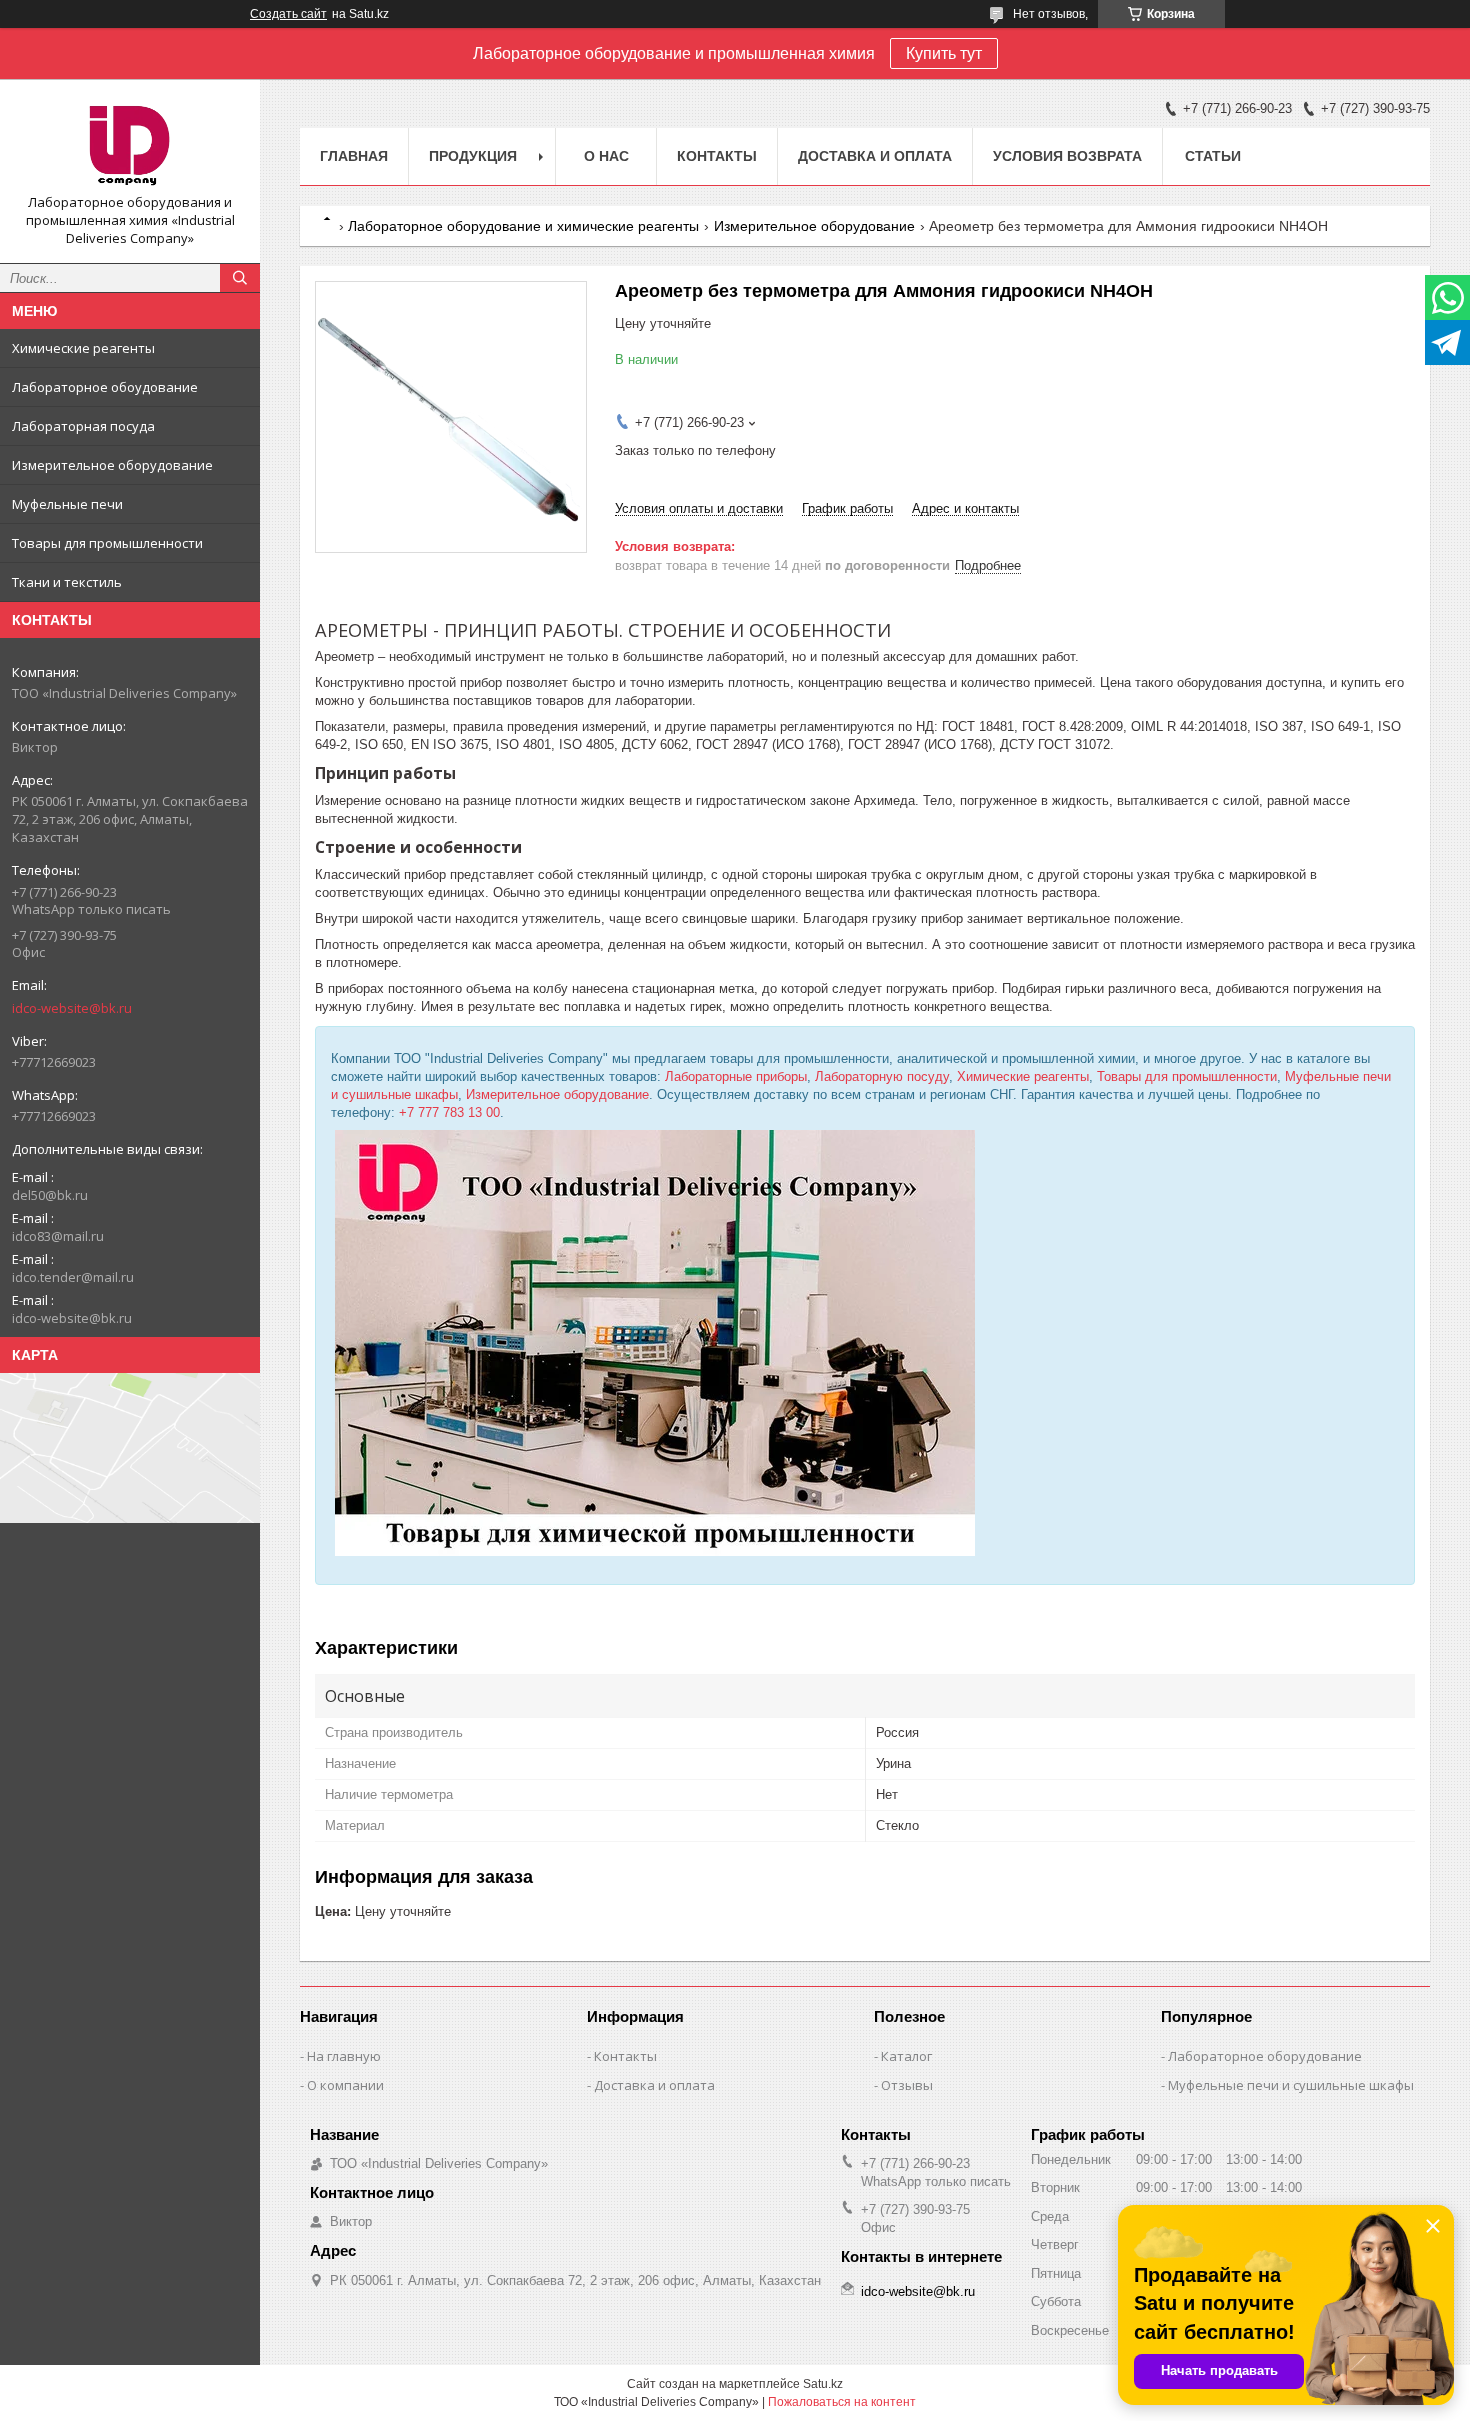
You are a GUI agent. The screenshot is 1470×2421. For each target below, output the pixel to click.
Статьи (1213, 156)
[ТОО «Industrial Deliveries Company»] (130, 144)
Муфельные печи (67, 504)
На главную (344, 2056)
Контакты (717, 156)
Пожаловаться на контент (842, 2402)
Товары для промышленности (107, 543)
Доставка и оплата (875, 156)
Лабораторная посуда (83, 426)
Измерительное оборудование (112, 465)
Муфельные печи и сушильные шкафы (1291, 2085)
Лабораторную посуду (882, 1076)
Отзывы (907, 2085)
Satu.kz (823, 2384)
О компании (345, 2085)
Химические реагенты (83, 348)
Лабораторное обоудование (105, 387)
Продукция (473, 156)
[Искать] (240, 278)
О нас (606, 156)
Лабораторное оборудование (1265, 2056)
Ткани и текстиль (67, 582)
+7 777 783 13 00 (449, 1112)
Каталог (906, 2056)
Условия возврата (1067, 156)
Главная (354, 156)
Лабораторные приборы (736, 1076)
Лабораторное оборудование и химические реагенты (523, 226)
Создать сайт (288, 14)
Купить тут (944, 53)
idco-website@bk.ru (72, 1008)
